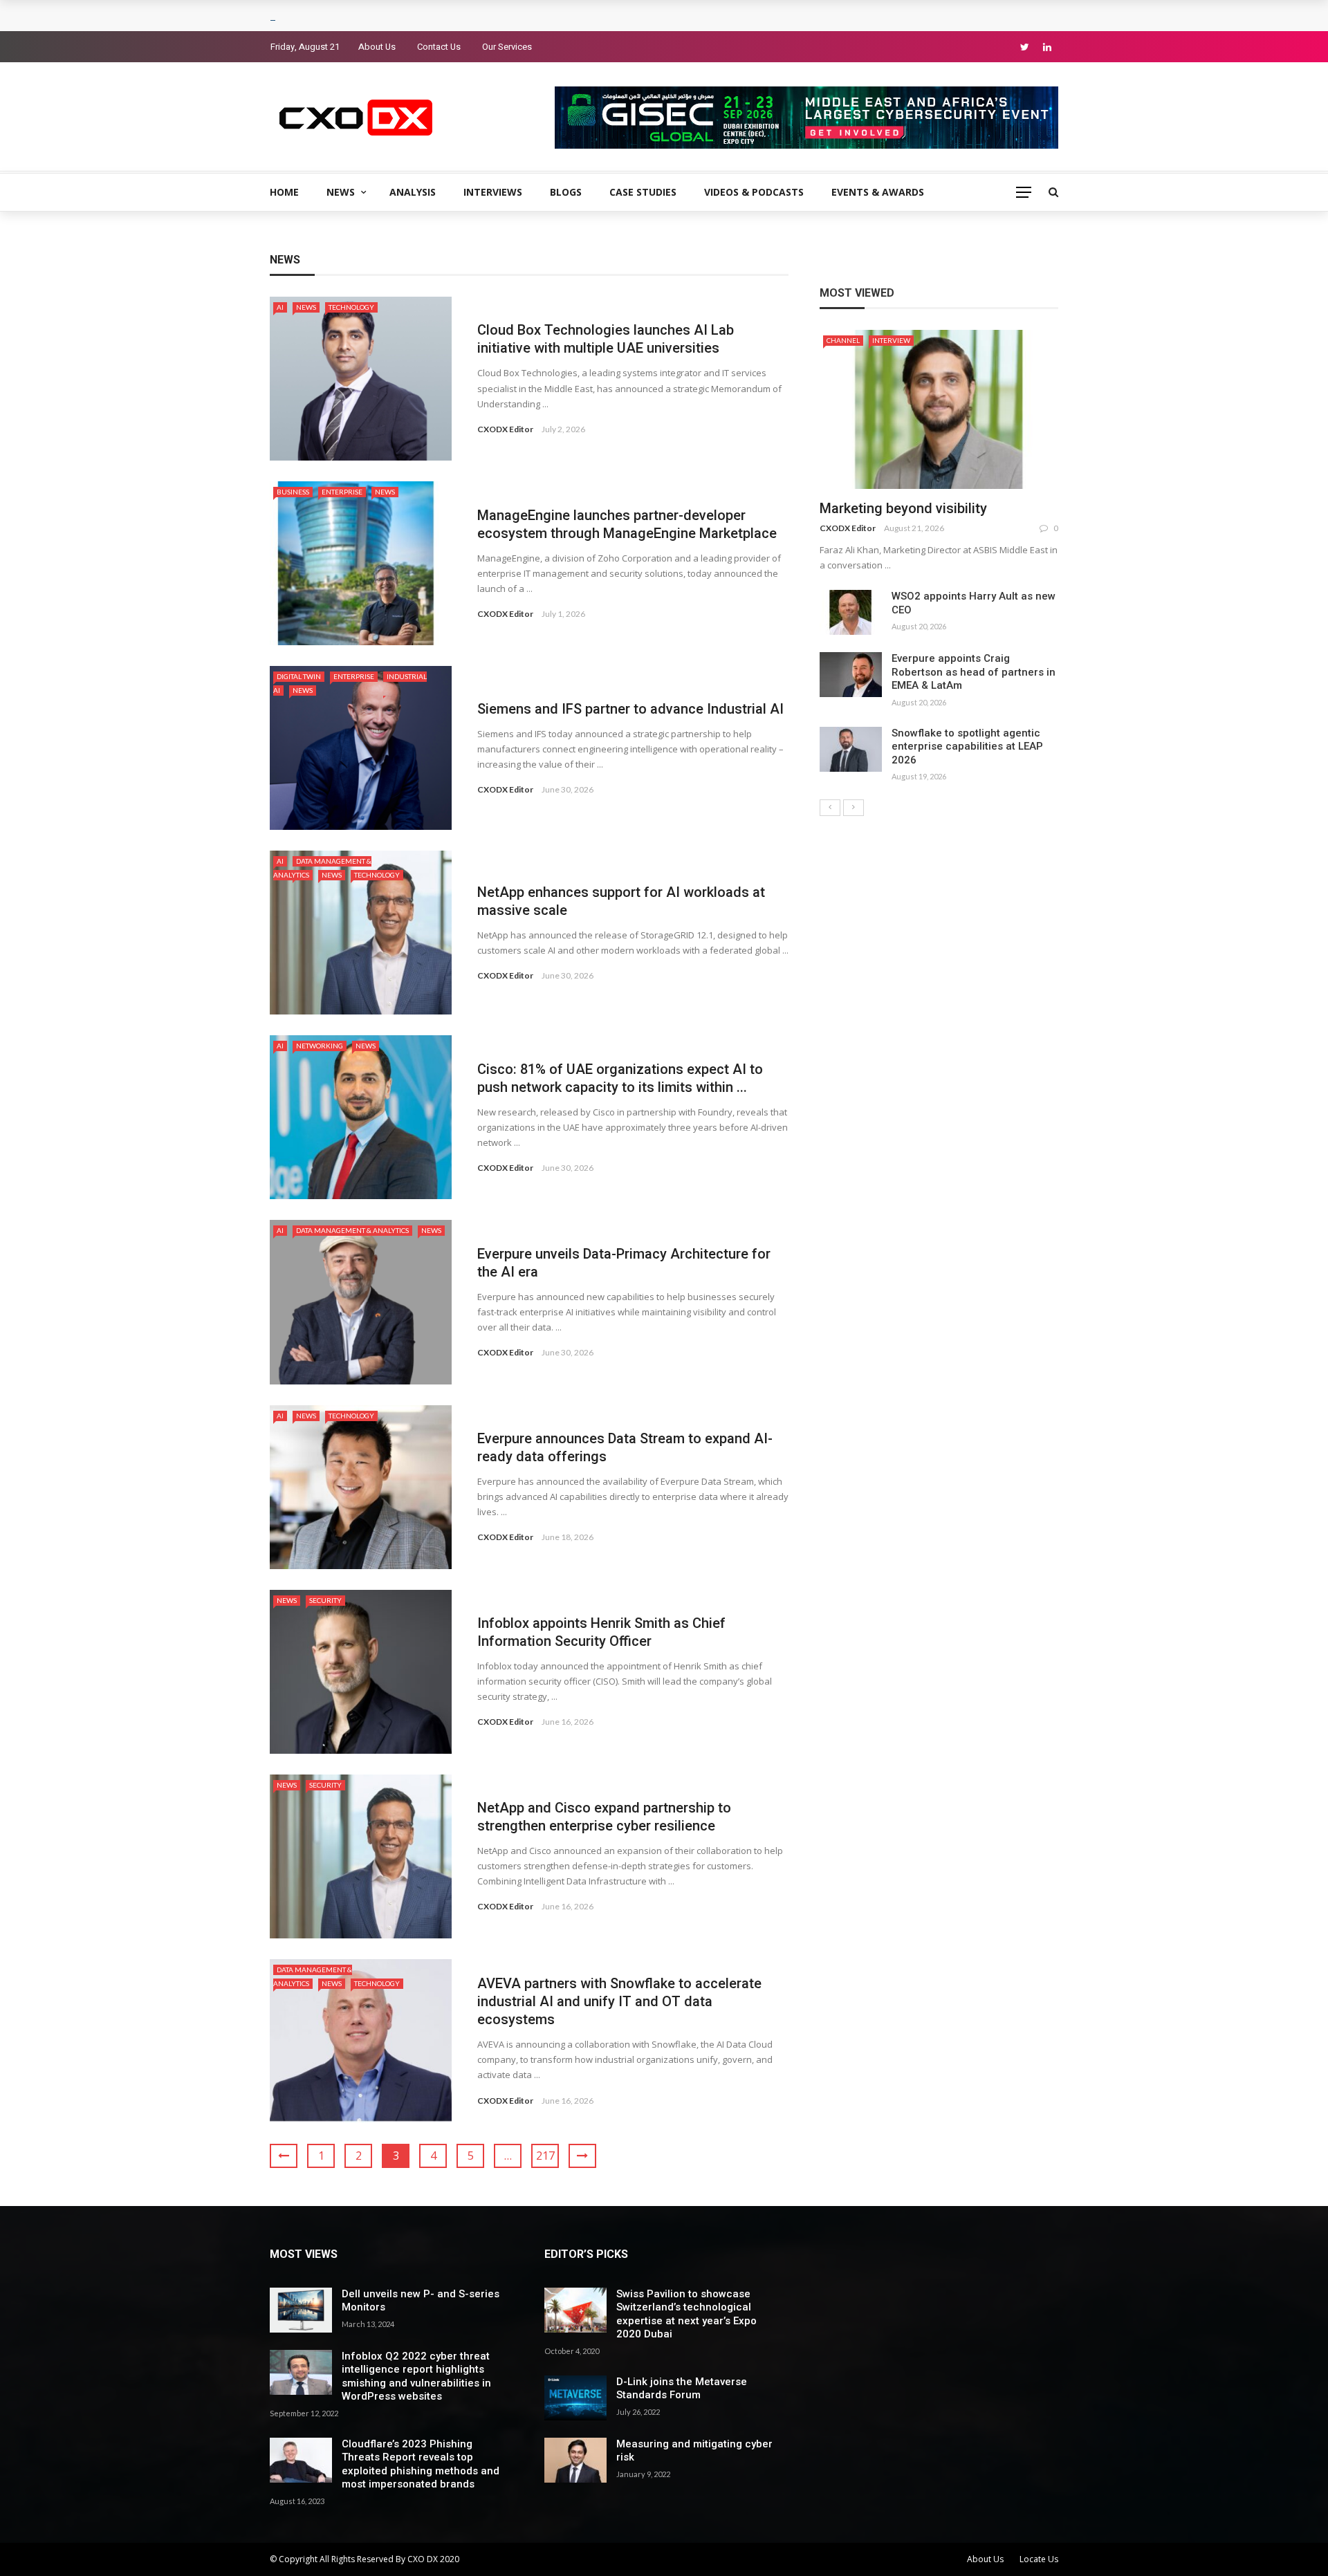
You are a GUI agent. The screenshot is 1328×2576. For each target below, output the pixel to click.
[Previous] (830, 808)
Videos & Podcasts (754, 192)
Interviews (493, 192)
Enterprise (342, 492)
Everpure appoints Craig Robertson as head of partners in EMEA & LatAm (974, 672)
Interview (891, 340)
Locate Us (1039, 2559)
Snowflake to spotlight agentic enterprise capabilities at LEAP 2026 (967, 747)
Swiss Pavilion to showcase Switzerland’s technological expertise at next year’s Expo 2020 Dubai (686, 2314)
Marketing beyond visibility (903, 508)
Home (284, 192)
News (341, 192)
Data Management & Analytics (352, 1230)
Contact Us (439, 47)
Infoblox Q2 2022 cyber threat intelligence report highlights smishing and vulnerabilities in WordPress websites (416, 2376)
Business (293, 492)
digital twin (299, 676)
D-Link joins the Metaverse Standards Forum (682, 2389)
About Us (377, 47)
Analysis (413, 192)
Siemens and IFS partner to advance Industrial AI (630, 709)
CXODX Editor (505, 429)
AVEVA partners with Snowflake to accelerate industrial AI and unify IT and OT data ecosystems (619, 2001)
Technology (351, 307)
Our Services (507, 47)
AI (280, 307)
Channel (843, 340)
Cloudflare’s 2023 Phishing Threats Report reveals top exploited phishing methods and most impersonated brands (421, 2464)
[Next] (854, 808)
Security (325, 1600)
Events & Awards (878, 192)
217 (545, 2156)
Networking (320, 1046)
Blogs (566, 192)
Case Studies (643, 192)
